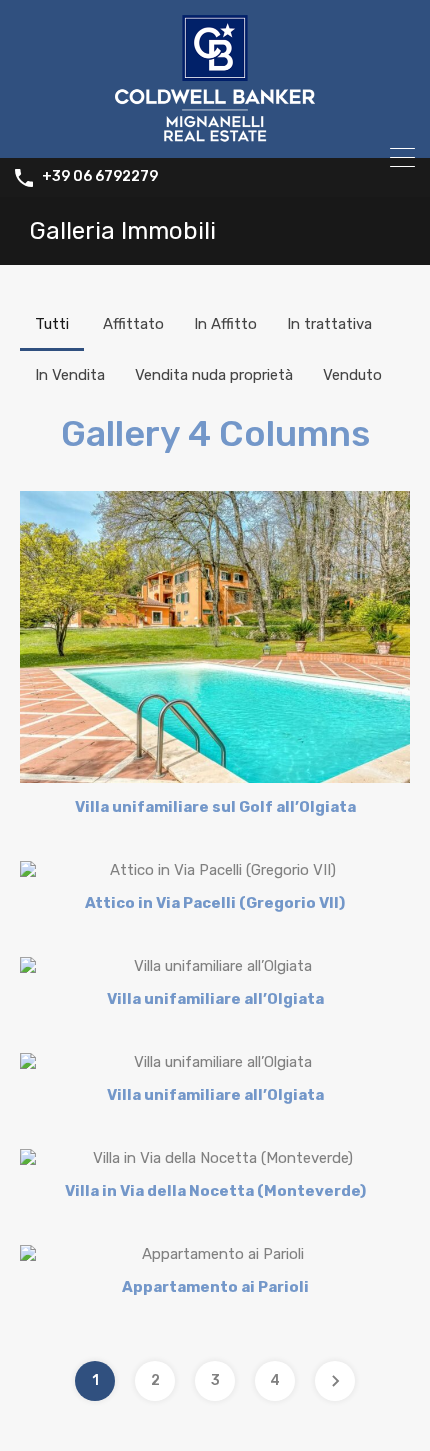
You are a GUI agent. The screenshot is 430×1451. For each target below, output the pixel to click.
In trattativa (329, 324)
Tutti (52, 324)
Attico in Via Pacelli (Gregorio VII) (215, 903)
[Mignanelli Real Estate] (215, 134)
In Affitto (225, 324)
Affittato (133, 324)
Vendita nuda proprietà (214, 375)
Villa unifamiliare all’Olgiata (215, 999)
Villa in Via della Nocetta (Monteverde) (215, 1191)
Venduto (352, 375)
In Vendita (70, 375)
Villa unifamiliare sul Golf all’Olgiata (215, 807)
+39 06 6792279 (100, 177)
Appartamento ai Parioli (215, 1287)
